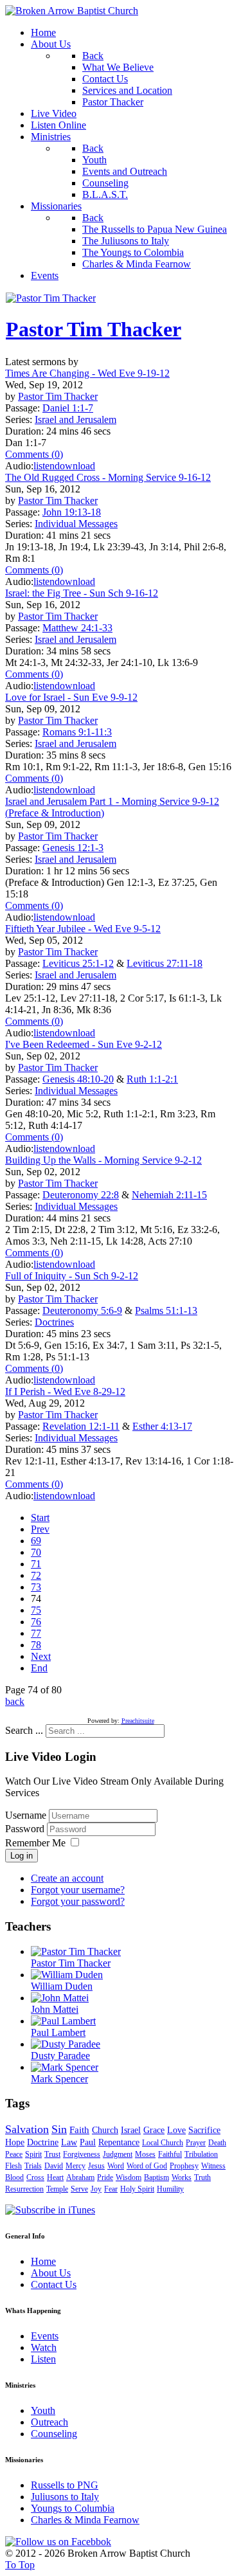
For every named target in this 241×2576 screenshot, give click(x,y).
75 (36, 1610)
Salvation (27, 2129)
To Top (20, 2565)
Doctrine (43, 2142)
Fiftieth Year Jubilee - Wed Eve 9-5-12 (83, 929)
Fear (111, 2189)
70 (36, 1552)
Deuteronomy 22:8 (81, 1195)
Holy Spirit (137, 2189)
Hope (15, 2142)
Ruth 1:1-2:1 (152, 1079)
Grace (154, 2130)
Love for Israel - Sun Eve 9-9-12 (71, 697)
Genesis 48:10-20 (78, 1079)
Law (69, 2142)
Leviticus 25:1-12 (78, 963)
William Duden (62, 1986)
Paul (88, 2142)
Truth (202, 2177)
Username (26, 1815)
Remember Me (35, 1843)
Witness (213, 2166)
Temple (57, 2189)
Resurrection (24, 2189)
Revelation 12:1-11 (81, 1426)
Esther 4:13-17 (162, 1426)
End (39, 1668)
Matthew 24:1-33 (77, 628)
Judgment (118, 2154)
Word (116, 2166)
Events (45, 2336)
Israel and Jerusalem (76, 419)
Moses (145, 2154)
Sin (59, 2129)
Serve (79, 2189)
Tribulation (201, 2154)
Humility (170, 2189)
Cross (35, 2177)
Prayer (196, 2143)
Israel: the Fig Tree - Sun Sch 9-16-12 (82, 593)
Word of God (147, 2166)
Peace (14, 2154)
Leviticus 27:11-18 (165, 963)
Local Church (163, 2143)
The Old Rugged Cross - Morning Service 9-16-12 (108, 477)
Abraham (80, 2177)
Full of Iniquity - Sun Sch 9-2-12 (72, 1276)
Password (26, 1829)
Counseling (54, 2434)
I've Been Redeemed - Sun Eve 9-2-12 (84, 1044)
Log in (22, 1856)
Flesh (13, 2166)
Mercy (76, 2166)
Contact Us (54, 2284)
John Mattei (55, 2009)
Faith (79, 2130)
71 (36, 1564)
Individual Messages (76, 524)
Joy (96, 2189)
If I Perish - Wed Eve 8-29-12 (65, 1392)
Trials (33, 2166)
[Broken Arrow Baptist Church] (72, 11)
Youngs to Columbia (73, 2508)
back (15, 1701)
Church (105, 2130)
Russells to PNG (65, 2485)
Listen (43, 2359)
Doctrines (54, 1322)
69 (36, 1541)
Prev (40, 1529)
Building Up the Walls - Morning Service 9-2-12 (103, 1160)
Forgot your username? (78, 1890)
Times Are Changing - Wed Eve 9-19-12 (87, 373)
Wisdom (129, 2177)
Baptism (156, 2177)
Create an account (67, 1878)
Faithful (170, 2154)
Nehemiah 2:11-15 (169, 1195)
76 (36, 1622)
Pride (105, 2177)
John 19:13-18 (72, 512)
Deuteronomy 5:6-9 (82, 1311)
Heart (55, 2177)
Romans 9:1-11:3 (77, 732)
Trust (52, 2154)
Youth (43, 2410)
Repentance (119, 2142)
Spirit (33, 2154)
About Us (51, 2273)
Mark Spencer (59, 2079)
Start (40, 1518)
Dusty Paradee (60, 2056)
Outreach (49, 2422)
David (54, 2166)
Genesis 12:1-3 (73, 848)
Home (43, 2261)
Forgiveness (82, 2154)
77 (36, 1633)
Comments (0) (34, 454)
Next (41, 1656)
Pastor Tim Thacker (94, 329)
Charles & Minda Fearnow (85, 2520)
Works (182, 2177)
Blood (14, 2177)
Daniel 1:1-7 (68, 408)
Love (176, 2130)
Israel (131, 2130)
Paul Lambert (58, 2032)
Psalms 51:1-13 (166, 1311)
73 (36, 1587)
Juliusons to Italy (65, 2497)
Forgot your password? (78, 1901)
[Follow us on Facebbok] (58, 2542)
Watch (44, 2347)
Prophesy (184, 2166)
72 (36, 1575)
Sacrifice (204, 2130)
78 (36, 1645)
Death (217, 2143)
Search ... (24, 1730)
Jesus (96, 2166)
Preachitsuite (138, 1721)
